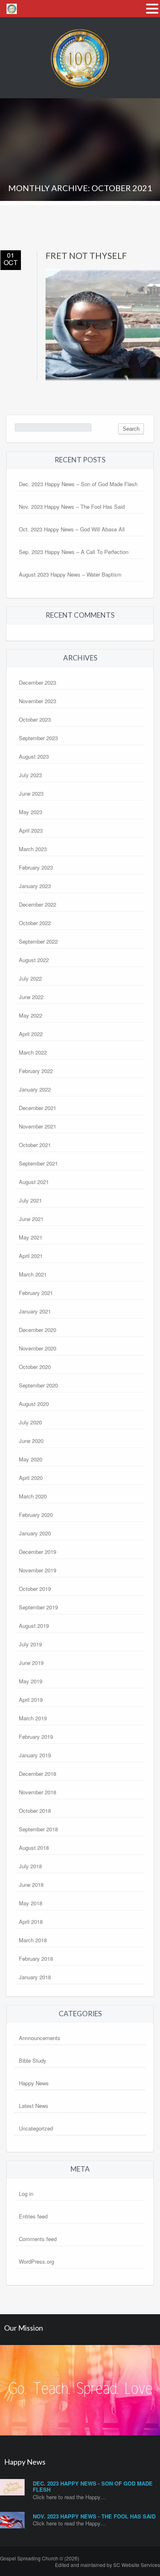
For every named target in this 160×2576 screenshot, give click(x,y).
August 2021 (34, 1182)
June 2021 (31, 1219)
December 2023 (38, 682)
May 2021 (31, 1237)
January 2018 (35, 1977)
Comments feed (38, 2239)
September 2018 (38, 1829)
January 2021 (35, 1311)
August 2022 (34, 960)
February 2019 (36, 1737)
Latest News (34, 2106)
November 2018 (38, 1792)
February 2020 (36, 1515)
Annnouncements (40, 2038)
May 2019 (31, 1681)
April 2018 (31, 1922)
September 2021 (38, 1163)
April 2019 (31, 1700)
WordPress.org (37, 2261)
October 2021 (35, 1145)
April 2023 (31, 830)
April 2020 (31, 1478)
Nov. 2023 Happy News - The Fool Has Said (94, 2516)
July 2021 (30, 1200)
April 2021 (31, 1256)
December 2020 (38, 1330)
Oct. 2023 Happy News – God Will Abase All (72, 529)
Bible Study (33, 2060)
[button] (152, 8)
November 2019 (38, 1570)
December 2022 (38, 904)
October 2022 (35, 923)
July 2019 (30, 1644)
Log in (26, 2194)
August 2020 (34, 1404)
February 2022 (36, 1071)
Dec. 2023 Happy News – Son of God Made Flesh (78, 484)
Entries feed (33, 2216)
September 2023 (38, 738)
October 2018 (35, 1811)
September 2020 (38, 1385)
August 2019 (34, 1626)
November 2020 (38, 1348)
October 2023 (35, 719)
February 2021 (36, 1293)
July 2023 (30, 775)
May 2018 (31, 1903)
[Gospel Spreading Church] (80, 95)
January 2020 (35, 1533)
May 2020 (31, 1459)
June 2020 (31, 1441)
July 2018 (30, 1866)
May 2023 (31, 812)
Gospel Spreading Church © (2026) (40, 2558)
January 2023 (35, 886)
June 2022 (31, 997)
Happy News (34, 2083)
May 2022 (31, 1015)
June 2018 (31, 1885)
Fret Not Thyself (86, 255)
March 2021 (33, 1274)
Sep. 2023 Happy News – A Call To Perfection (74, 552)
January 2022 (35, 1089)
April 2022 (31, 1034)
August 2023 (34, 756)
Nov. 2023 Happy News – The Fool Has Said (72, 507)
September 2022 (38, 941)
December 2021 (38, 1108)
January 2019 (35, 1755)
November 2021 (38, 1126)
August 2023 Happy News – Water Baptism (70, 574)
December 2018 (38, 1774)
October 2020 (35, 1367)
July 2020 (30, 1422)
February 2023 (36, 867)
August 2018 (34, 1848)
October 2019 (35, 1589)
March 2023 (33, 849)
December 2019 (38, 1552)
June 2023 (31, 793)
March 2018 (33, 1940)
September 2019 (38, 1607)
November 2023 (38, 701)
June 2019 (31, 1663)
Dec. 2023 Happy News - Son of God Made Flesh (93, 2487)
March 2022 (33, 1052)
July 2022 (30, 978)
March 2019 (33, 1718)
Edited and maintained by (107, 2565)
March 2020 (33, 1496)
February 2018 (36, 1959)
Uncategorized (36, 2128)
